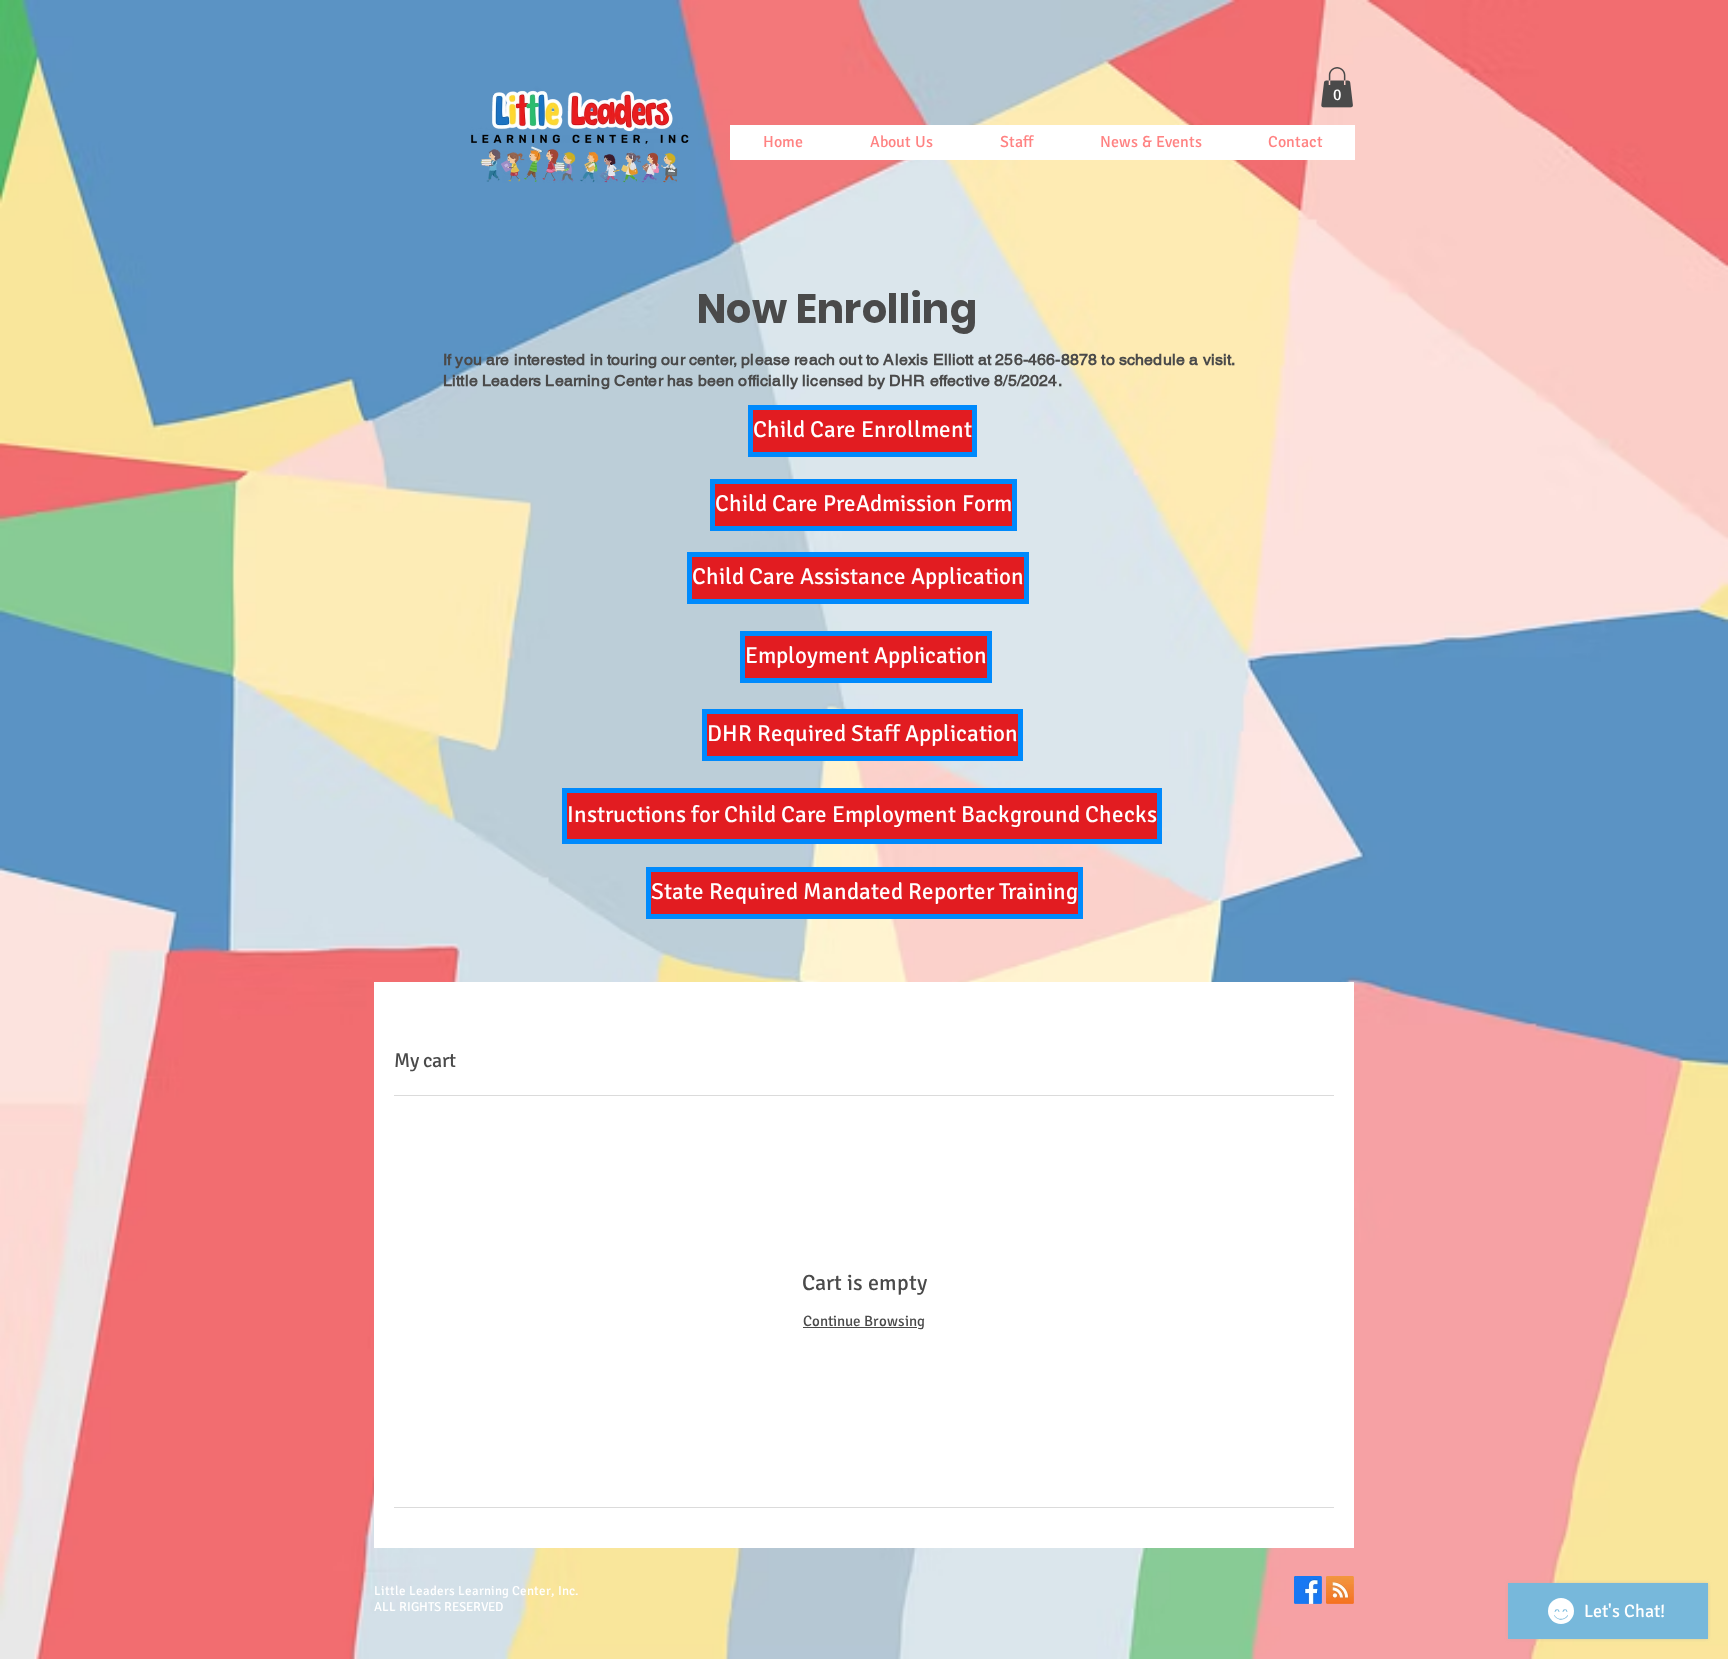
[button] (1337, 87)
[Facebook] (1308, 1590)
